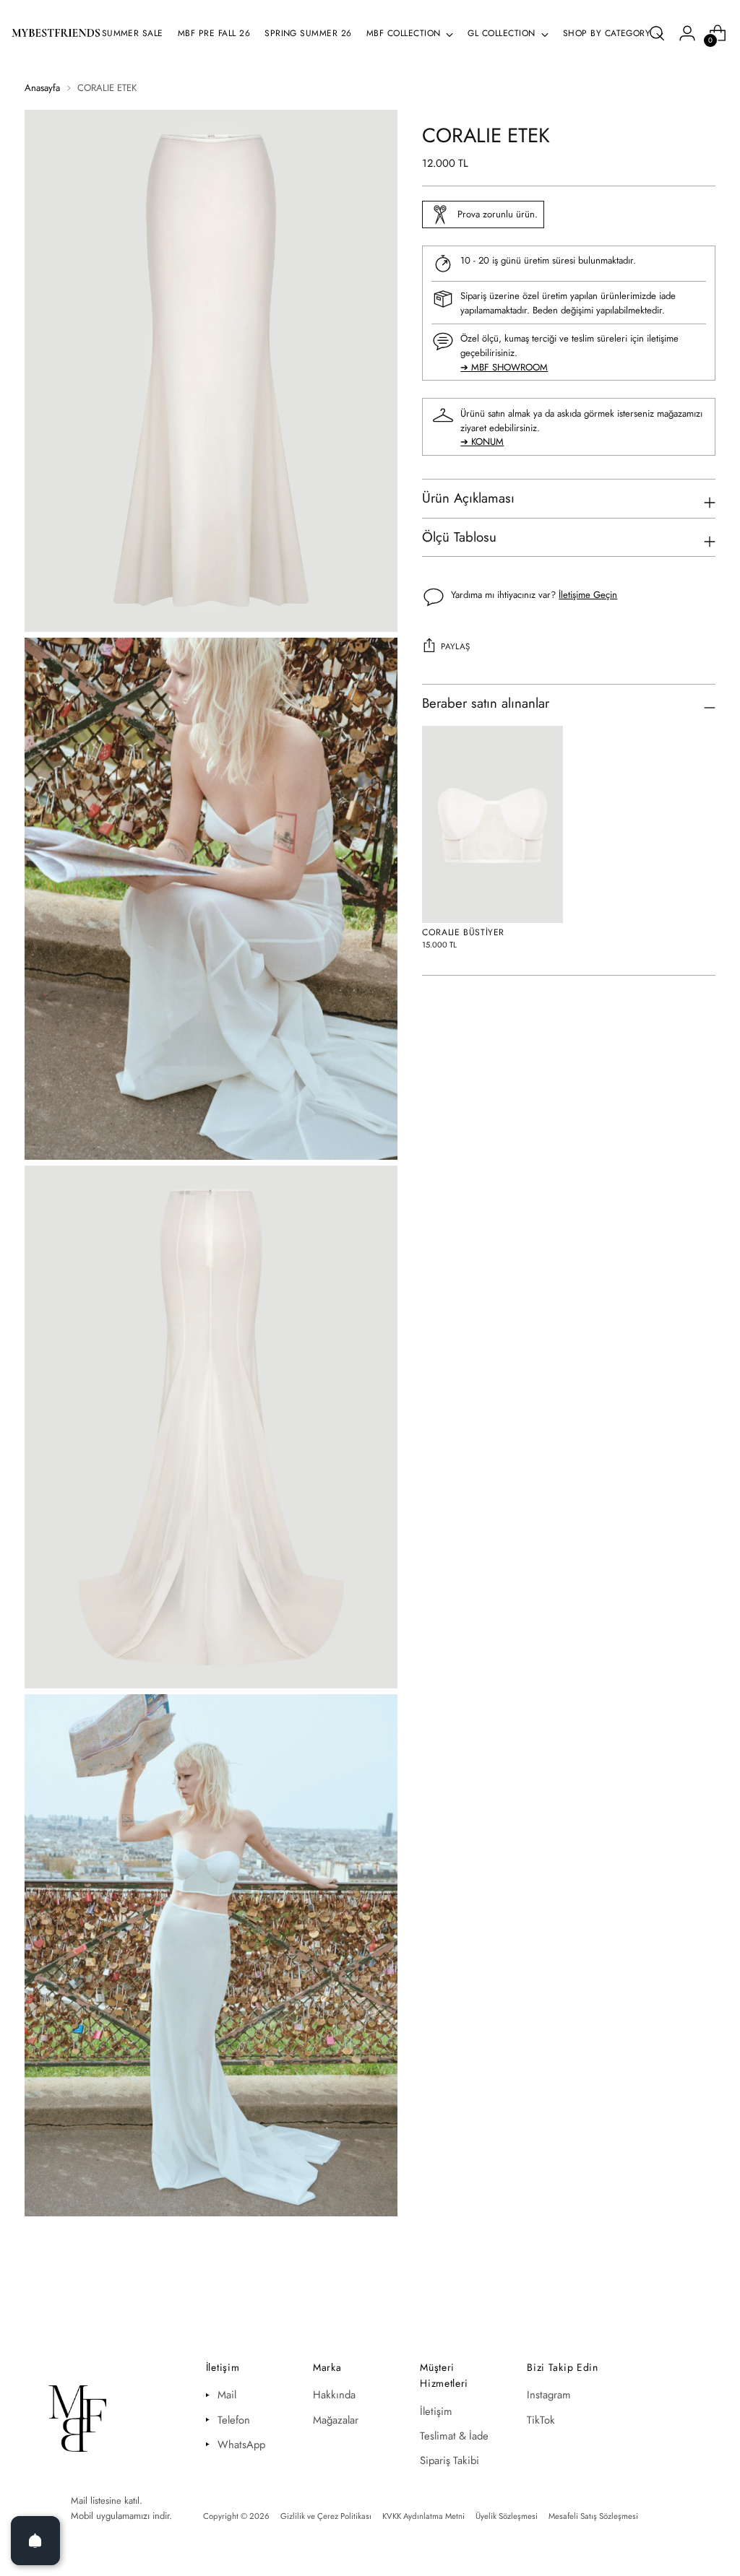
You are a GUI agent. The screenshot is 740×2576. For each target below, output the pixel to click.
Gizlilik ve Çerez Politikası (326, 2516)
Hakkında (334, 2395)
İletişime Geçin (588, 595)
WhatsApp (241, 2445)
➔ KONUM (482, 442)
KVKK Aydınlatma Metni (423, 2516)
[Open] (35, 2541)
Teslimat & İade (454, 2436)
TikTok (541, 2420)
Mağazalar (336, 2420)
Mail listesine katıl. (107, 2501)
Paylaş (455, 646)
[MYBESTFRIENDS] (56, 33)
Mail (227, 2395)
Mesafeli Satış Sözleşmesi (593, 2516)
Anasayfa (42, 88)
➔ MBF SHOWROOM (504, 367)
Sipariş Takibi (449, 2460)
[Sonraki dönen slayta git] (722, 2297)
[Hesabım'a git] (687, 33)
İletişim (436, 2411)
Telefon (234, 2420)
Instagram (549, 2395)
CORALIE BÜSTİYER (463, 932)
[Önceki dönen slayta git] (689, 2297)
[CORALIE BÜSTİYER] (492, 824)
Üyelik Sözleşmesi (507, 2516)
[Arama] (657, 33)
